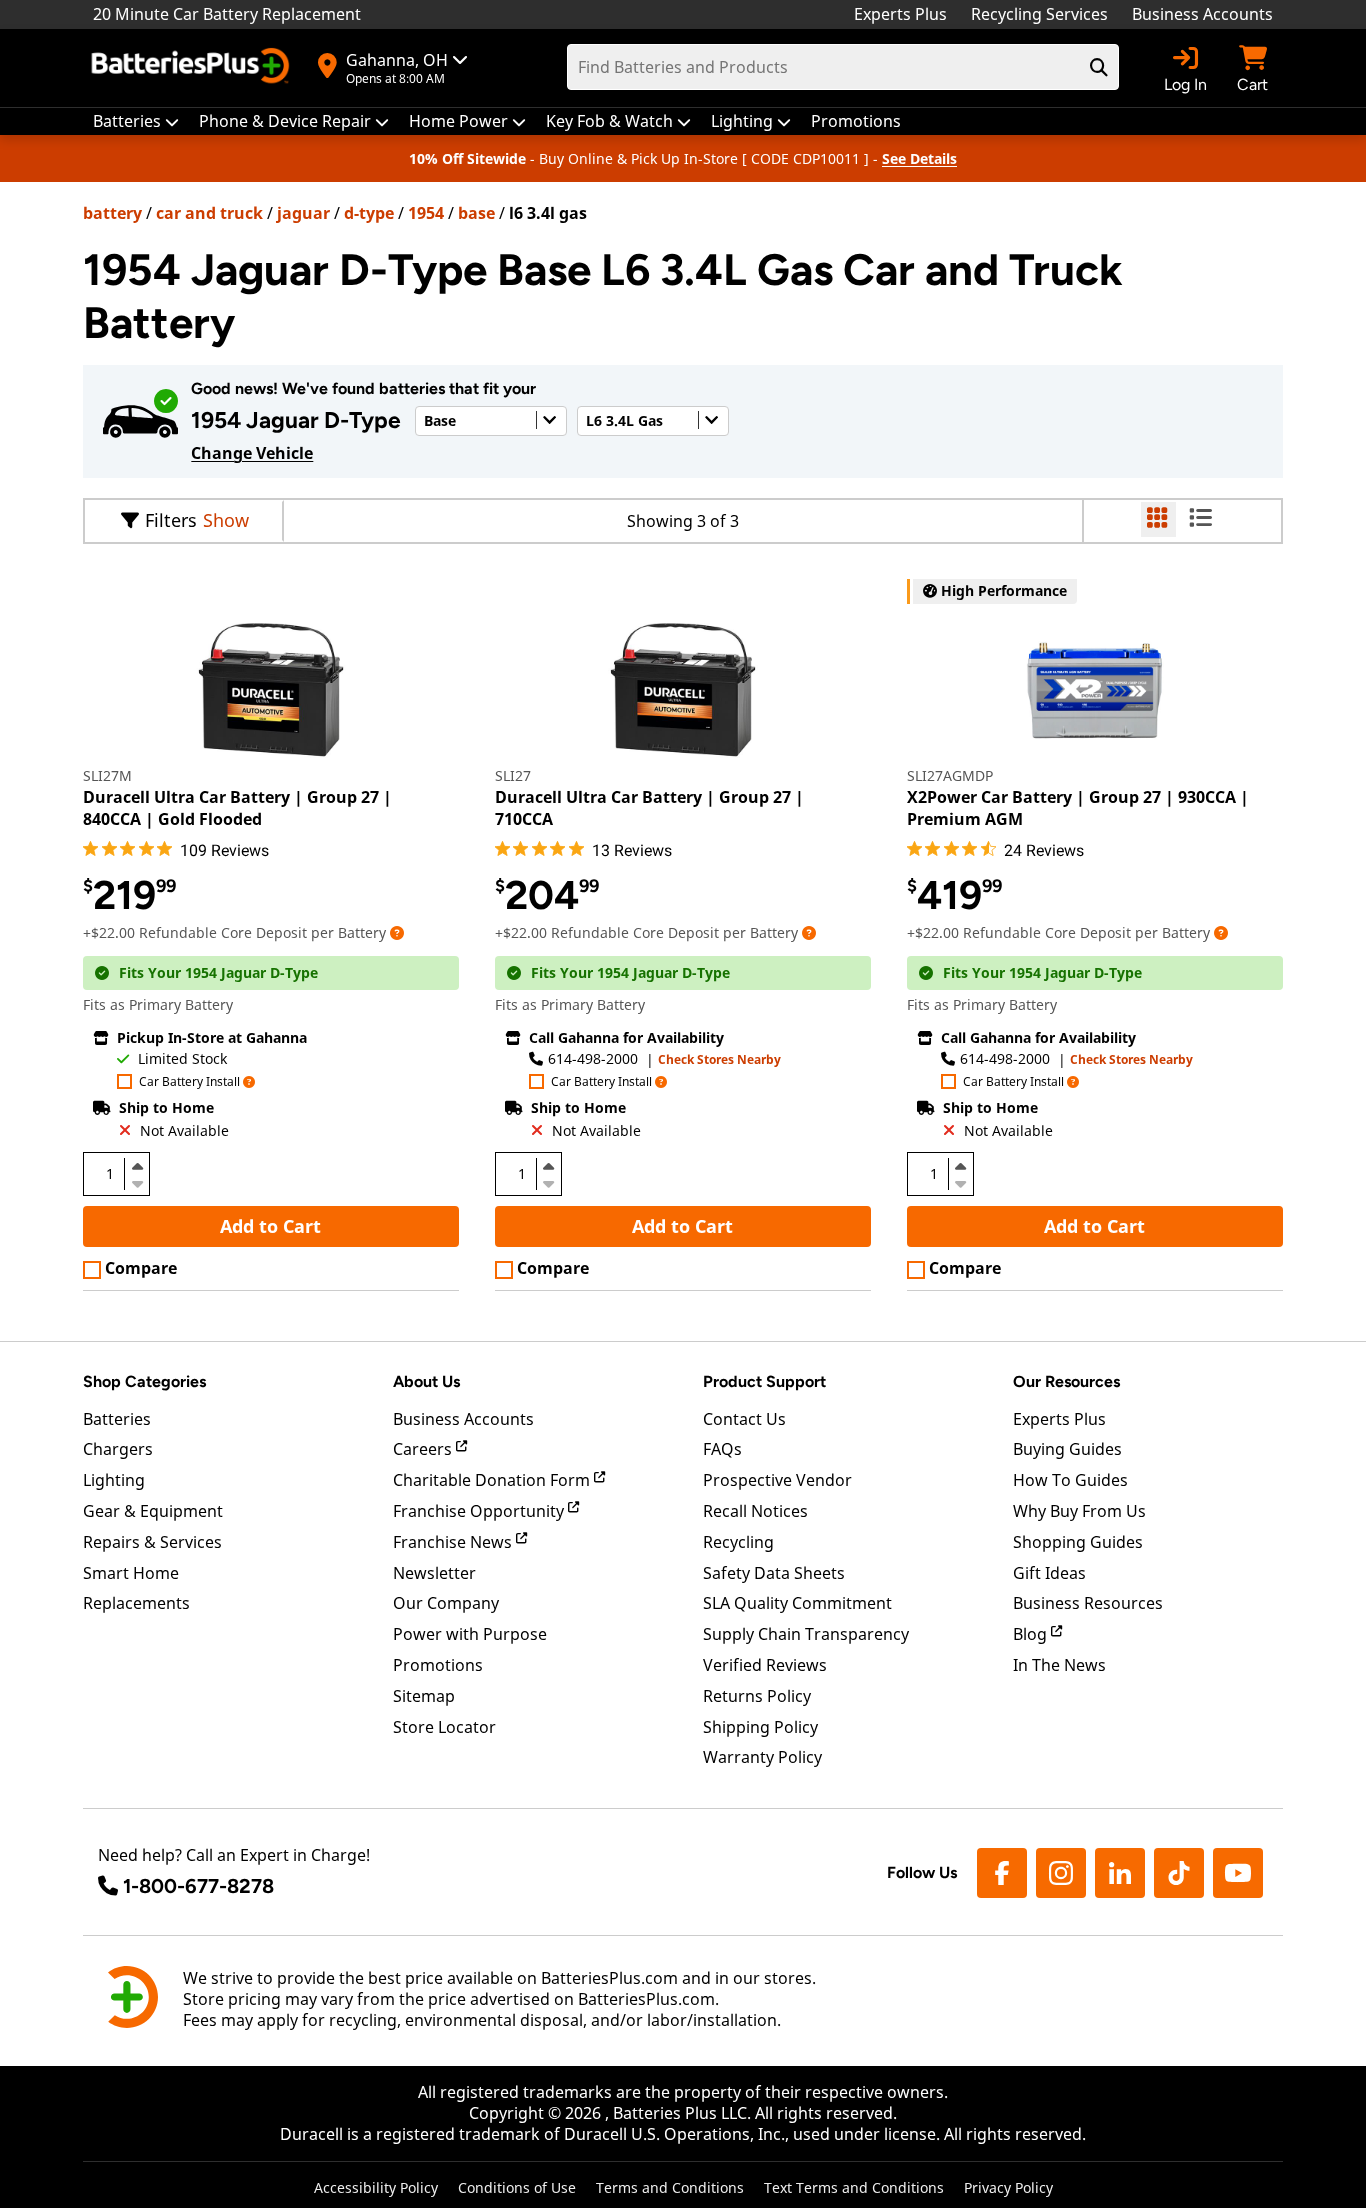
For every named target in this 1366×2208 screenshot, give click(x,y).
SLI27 (513, 775)
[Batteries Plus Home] (193, 68)
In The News (1059, 1665)
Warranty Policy (762, 1757)
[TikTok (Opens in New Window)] (1179, 1873)
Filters (171, 520)
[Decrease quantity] (137, 1182)
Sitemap (424, 1696)
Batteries (117, 1419)
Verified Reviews (765, 1665)
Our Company (446, 1603)
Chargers (118, 1449)
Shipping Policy (760, 1727)
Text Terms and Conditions (854, 2187)
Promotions (438, 1665)
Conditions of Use (517, 2187)
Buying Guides (1067, 1449)
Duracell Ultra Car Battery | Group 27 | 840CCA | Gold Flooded (237, 808)
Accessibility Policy (376, 2187)
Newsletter (434, 1573)
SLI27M (107, 775)
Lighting (114, 1480)
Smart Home (131, 1573)
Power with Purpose (470, 1634)
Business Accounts (1202, 14)
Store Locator (444, 1727)
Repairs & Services (152, 1542)
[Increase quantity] (137, 1166)
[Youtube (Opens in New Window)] (1238, 1873)
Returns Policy (757, 1696)
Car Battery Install (189, 1082)
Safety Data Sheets (774, 1573)
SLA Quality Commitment (797, 1603)
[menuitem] (136, 121)
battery (112, 213)
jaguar (303, 213)
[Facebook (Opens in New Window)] (1002, 1873)
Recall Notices (755, 1511)
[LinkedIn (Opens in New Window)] (1120, 1873)
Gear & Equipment (153, 1511)
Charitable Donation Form (493, 1480)
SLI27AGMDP (950, 775)
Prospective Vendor (777, 1480)
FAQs (722, 1449)
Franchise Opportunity (480, 1511)
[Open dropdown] (397, 932)
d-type (369, 213)
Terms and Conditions (670, 2187)
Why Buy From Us (1079, 1511)
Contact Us (744, 1419)
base (476, 213)
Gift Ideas (1049, 1573)
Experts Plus (900, 14)
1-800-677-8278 (198, 1886)
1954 (426, 213)
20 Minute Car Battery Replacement (227, 14)
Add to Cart (270, 1226)
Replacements (136, 1603)
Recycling (738, 1542)
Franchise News (454, 1542)
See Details (919, 158)
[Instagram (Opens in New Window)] (1061, 1873)
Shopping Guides (1078, 1542)
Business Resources (1088, 1603)
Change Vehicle (252, 453)
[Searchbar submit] (1099, 67)
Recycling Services (1039, 14)
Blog (1032, 1634)
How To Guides (1070, 1480)
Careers (424, 1449)
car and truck (209, 213)
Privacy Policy (1008, 2187)
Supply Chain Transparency (806, 1634)
